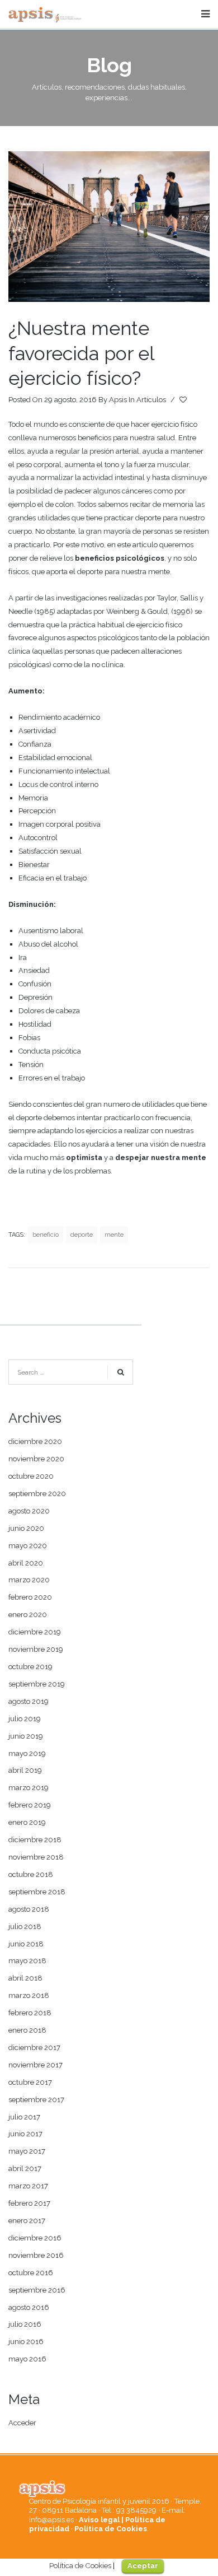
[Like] (184, 400)
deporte (82, 1235)
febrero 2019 (30, 1805)
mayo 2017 (27, 2151)
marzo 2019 (29, 1788)
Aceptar (143, 2566)
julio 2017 (24, 2117)
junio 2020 (26, 1528)
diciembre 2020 (35, 1441)
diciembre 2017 (34, 2048)
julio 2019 (25, 1719)
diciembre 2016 (35, 2238)
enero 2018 (27, 2030)
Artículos (151, 400)
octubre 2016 (31, 2273)
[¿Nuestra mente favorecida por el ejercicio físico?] (109, 227)
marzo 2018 (29, 1995)
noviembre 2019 (36, 1649)
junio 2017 (25, 2134)
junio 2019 (26, 1736)
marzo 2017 (28, 2186)
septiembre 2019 (37, 1684)
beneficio (46, 1235)
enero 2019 (27, 1822)
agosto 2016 (29, 2307)
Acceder (22, 2423)
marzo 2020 (29, 1580)
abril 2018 (25, 1978)
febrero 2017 (29, 2203)
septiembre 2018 (37, 1892)
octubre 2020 (31, 1476)
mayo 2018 (27, 1961)
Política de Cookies (111, 2529)
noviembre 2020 (36, 1459)
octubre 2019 (30, 1667)
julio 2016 (25, 2324)
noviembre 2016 (36, 2255)
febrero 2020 (30, 1597)
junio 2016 (26, 2342)
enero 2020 (28, 1615)
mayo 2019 (27, 1753)
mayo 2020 (28, 1546)
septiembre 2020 (37, 1494)
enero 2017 (27, 2221)
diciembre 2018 (35, 1840)
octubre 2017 (30, 2082)
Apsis (118, 400)
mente (114, 1235)
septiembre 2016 (37, 2290)
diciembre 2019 (35, 1632)
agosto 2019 (29, 1701)
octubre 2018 (31, 1874)
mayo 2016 (27, 2359)
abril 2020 (26, 1563)
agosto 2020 (29, 1511)
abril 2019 (25, 1770)
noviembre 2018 (36, 1857)
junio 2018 (26, 1944)
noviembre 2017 (35, 2065)
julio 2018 (25, 1927)
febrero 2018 (30, 2013)
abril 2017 (25, 2169)
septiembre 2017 (36, 2100)
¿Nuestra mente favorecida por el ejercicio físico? (81, 353)
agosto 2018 (29, 1909)
